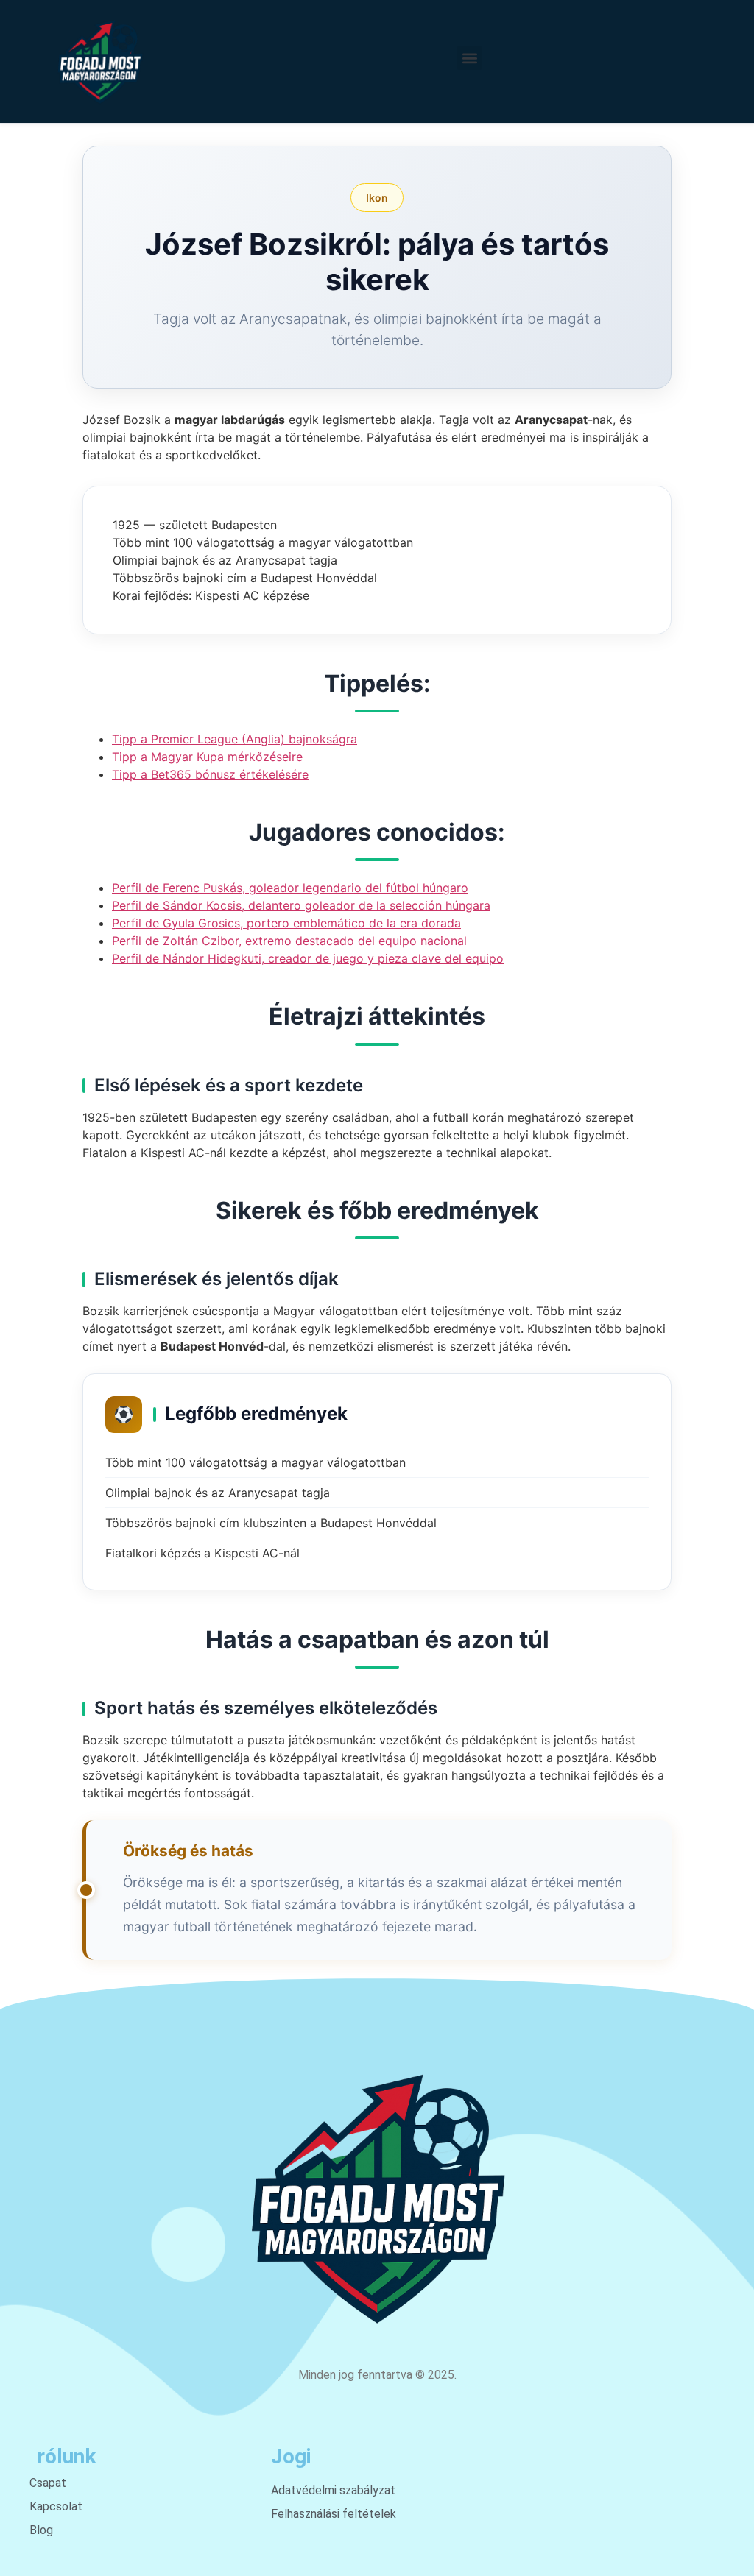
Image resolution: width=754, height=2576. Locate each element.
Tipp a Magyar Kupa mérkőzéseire (207, 757)
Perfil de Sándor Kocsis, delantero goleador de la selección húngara (301, 905)
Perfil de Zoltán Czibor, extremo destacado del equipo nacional (289, 941)
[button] (469, 58)
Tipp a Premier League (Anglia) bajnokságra (235, 739)
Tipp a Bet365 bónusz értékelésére (210, 774)
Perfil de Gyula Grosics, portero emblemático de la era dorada (286, 923)
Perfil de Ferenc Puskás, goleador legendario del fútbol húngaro (290, 888)
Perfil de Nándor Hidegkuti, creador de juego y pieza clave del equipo (308, 958)
